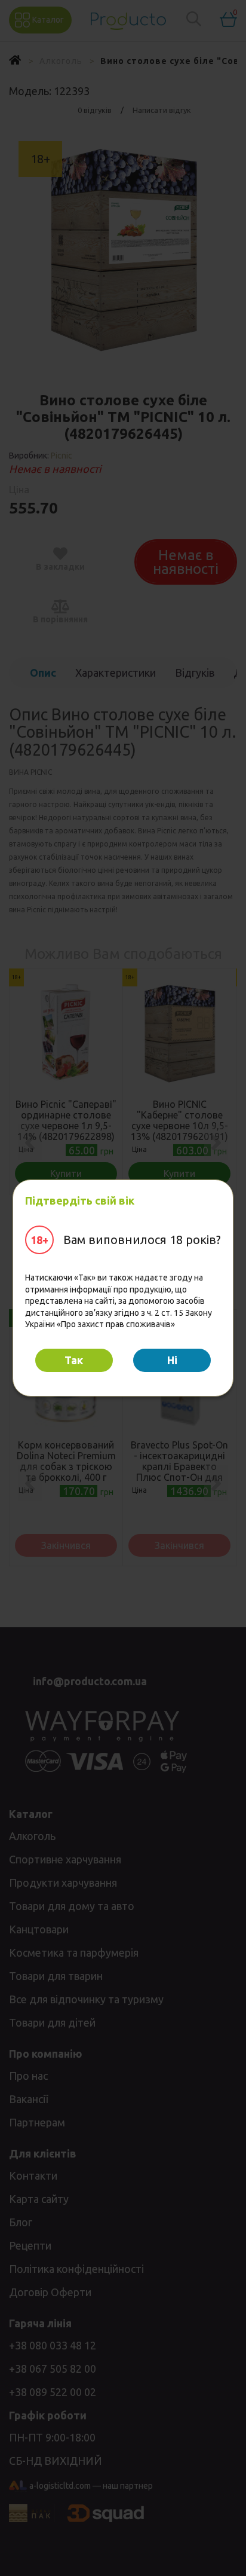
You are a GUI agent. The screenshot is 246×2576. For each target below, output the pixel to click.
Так (74, 1360)
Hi (172, 1360)
